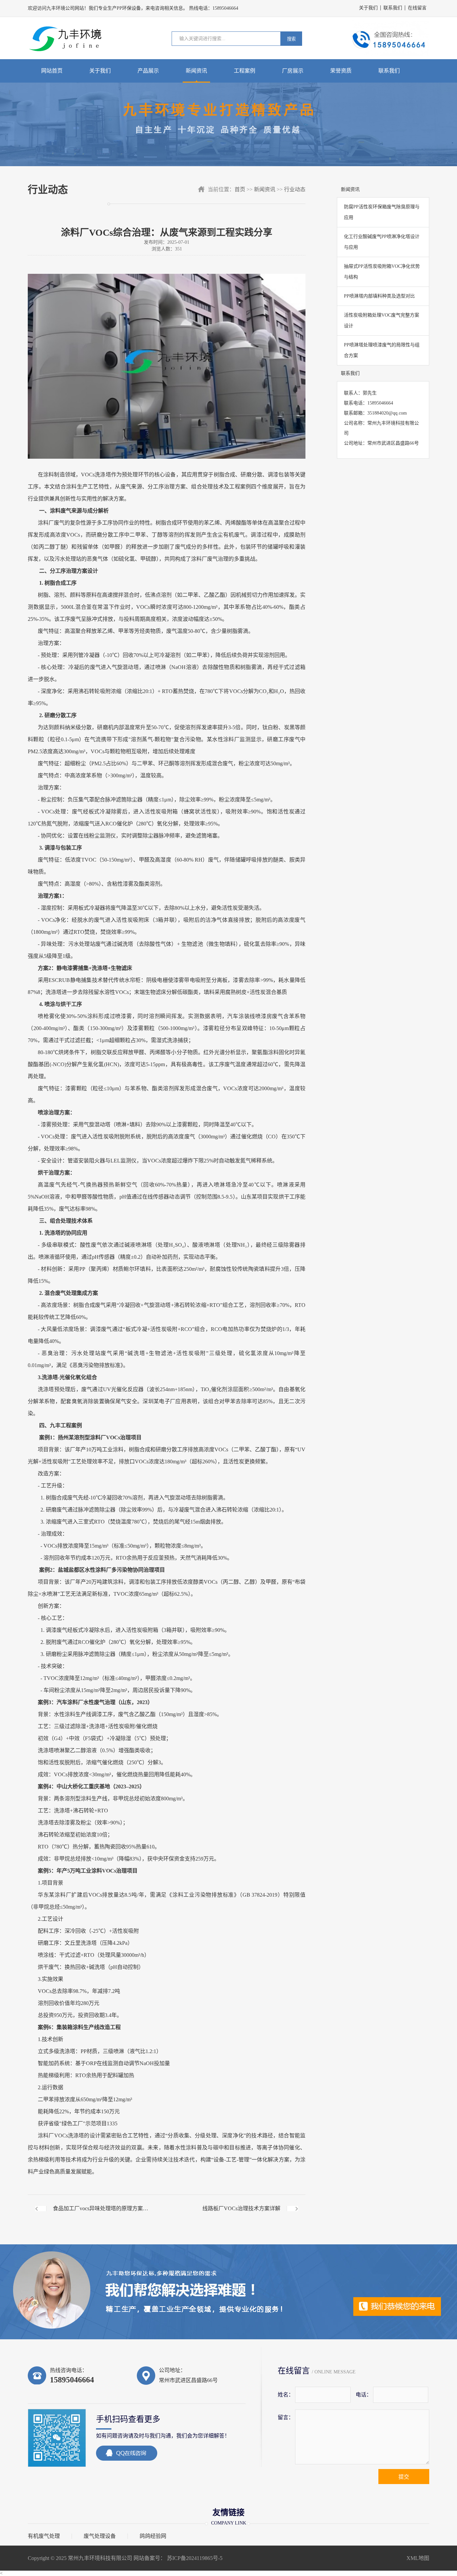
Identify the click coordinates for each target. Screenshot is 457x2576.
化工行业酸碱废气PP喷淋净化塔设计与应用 (382, 242)
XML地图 (418, 2558)
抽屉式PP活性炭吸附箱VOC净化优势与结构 (382, 272)
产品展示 (148, 71)
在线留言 (417, 8)
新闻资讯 (196, 71)
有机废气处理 (44, 2536)
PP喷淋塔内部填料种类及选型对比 (379, 296)
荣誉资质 (341, 71)
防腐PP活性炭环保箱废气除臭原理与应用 (382, 212)
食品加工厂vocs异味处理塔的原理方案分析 (101, 2214)
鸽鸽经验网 (153, 2536)
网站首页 (52, 71)
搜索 (291, 39)
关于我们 (368, 8)
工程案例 (245, 71)
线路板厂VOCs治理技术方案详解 (241, 2208)
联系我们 (393, 8)
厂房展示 (293, 71)
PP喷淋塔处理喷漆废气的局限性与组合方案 (382, 350)
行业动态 (295, 189)
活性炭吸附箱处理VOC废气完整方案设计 (382, 320)
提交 (404, 2477)
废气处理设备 (100, 2536)
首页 (240, 189)
